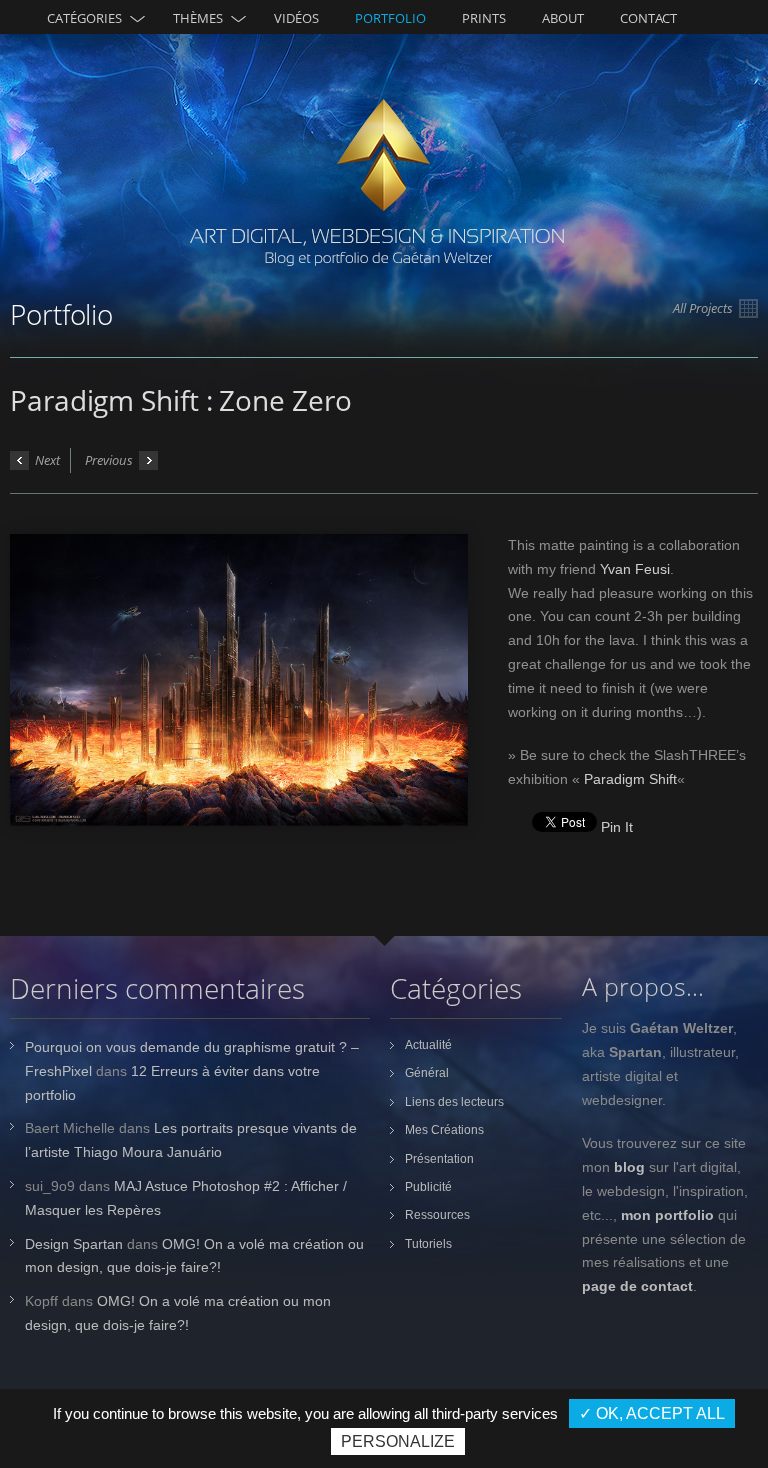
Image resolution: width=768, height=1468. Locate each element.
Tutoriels (428, 1244)
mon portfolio (667, 1215)
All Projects (704, 308)
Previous (110, 460)
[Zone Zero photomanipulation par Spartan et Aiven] (239, 680)
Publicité (428, 1187)
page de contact (637, 1286)
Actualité (428, 1045)
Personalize (398, 1441)
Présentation (439, 1159)
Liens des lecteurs (454, 1102)
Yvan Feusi (635, 569)
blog (629, 1167)
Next (46, 460)
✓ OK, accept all (652, 1413)
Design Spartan (74, 1244)
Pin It (617, 827)
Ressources (437, 1215)
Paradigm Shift (630, 779)
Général (427, 1073)
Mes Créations (444, 1130)
